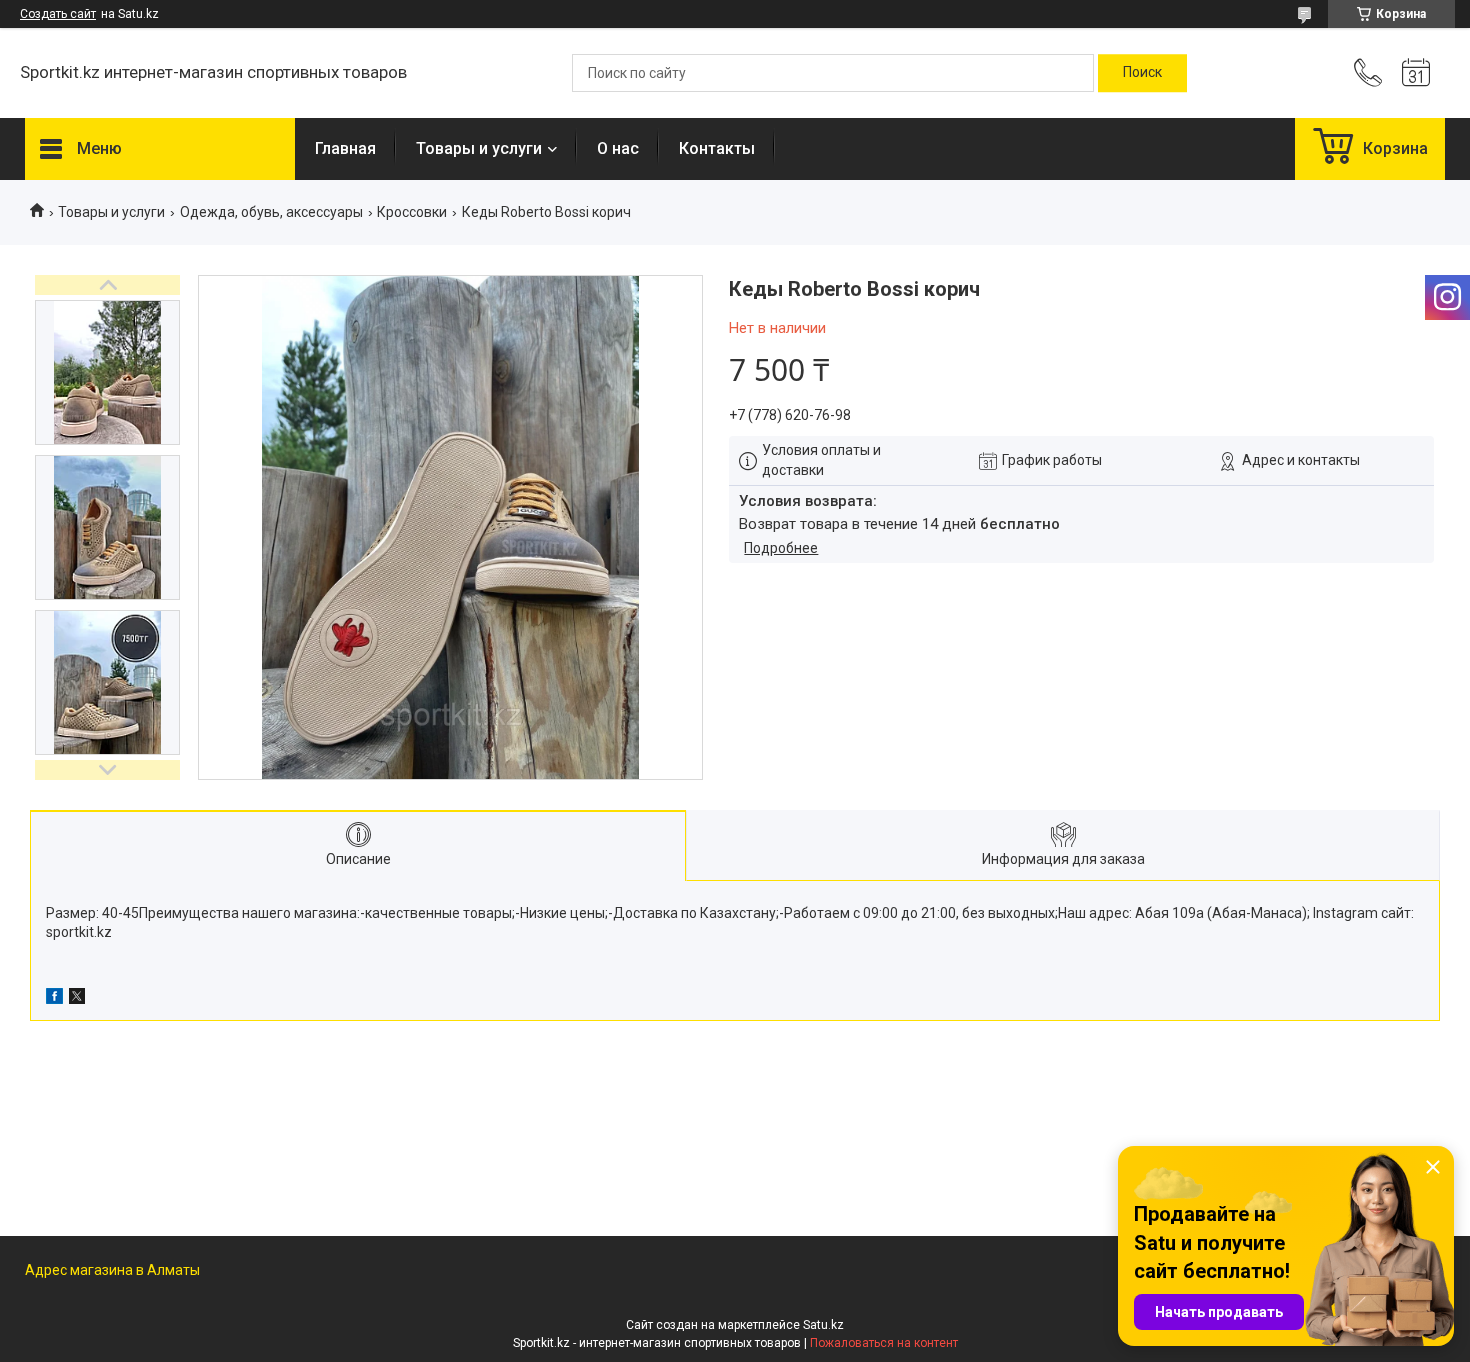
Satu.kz (823, 1325)
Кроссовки (412, 212)
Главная (345, 148)
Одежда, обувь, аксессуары (271, 212)
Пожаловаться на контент (884, 1343)
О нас (618, 148)
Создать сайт (58, 14)
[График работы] (1416, 73)
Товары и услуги (479, 148)
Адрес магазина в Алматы (112, 1270)
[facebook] (54, 999)
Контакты (717, 148)
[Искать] (1142, 73)
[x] (77, 999)
